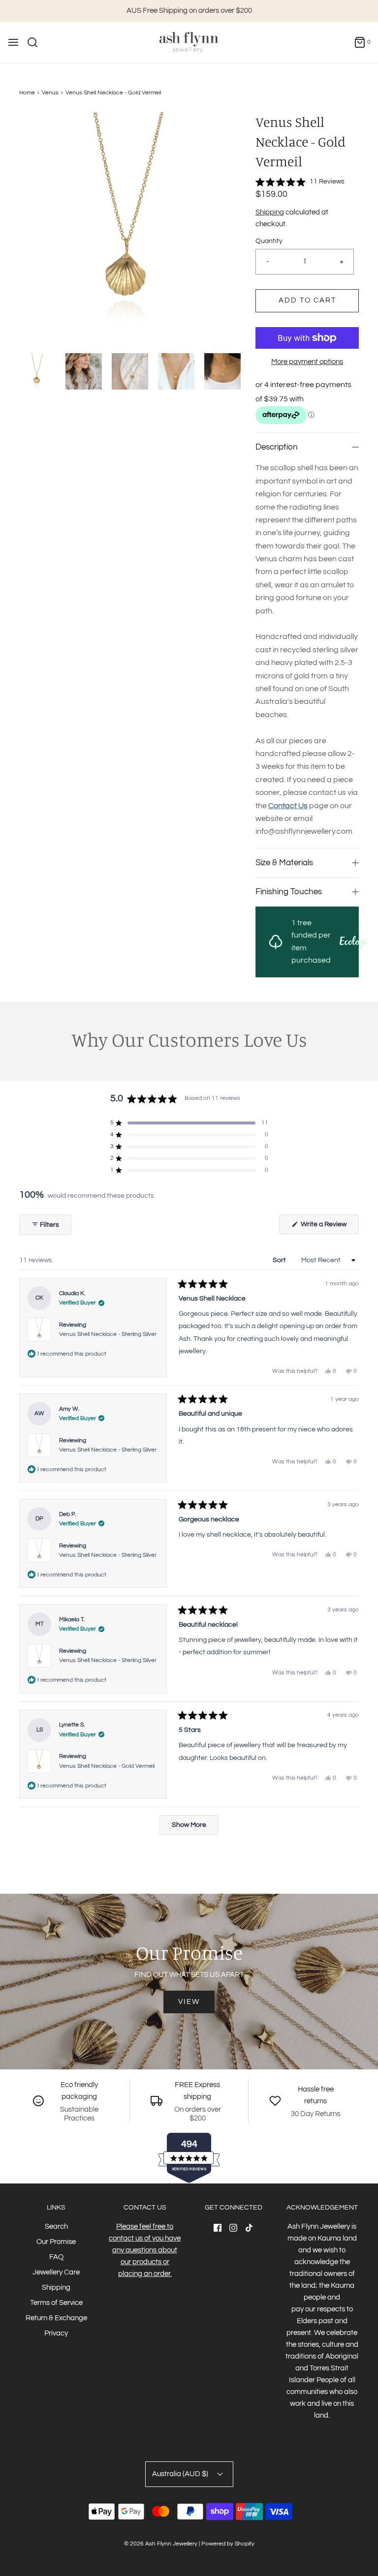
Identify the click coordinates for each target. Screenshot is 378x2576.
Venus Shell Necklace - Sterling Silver (108, 1334)
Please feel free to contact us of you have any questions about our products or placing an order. (145, 2250)
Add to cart (307, 300)
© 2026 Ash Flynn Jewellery (161, 2544)
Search (56, 2227)
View (189, 2002)
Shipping (270, 212)
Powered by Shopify (228, 2544)
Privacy (56, 2333)
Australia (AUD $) (181, 2474)
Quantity (269, 241)
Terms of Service (56, 2303)
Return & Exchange (56, 2318)
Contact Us (288, 806)
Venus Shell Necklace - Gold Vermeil (107, 1766)
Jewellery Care (56, 2272)
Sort (280, 1260)
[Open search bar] (36, 42)
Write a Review (325, 1227)
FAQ (56, 2257)
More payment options (307, 362)
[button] (37, 371)
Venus (50, 93)
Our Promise (56, 2242)
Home (27, 93)
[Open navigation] (13, 42)
